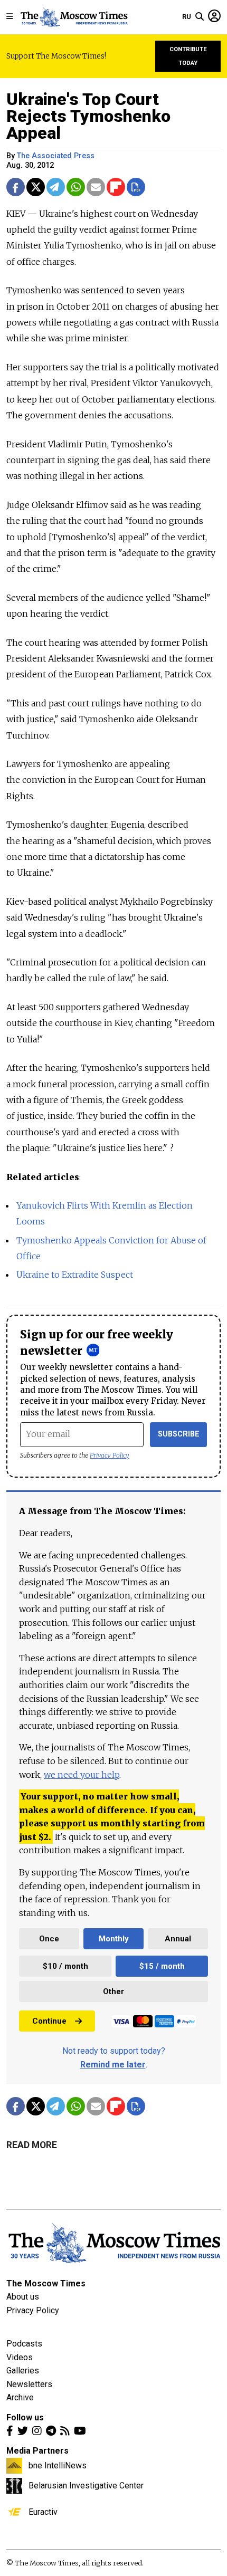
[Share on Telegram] (56, 187)
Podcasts (24, 2344)
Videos (20, 2357)
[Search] (200, 17)
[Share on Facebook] (16, 187)
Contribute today (188, 56)
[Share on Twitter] (36, 187)
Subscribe (179, 1434)
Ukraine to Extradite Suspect (75, 1275)
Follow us (25, 2417)
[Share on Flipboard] (116, 187)
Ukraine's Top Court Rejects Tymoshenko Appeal (88, 116)
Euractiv (43, 2512)
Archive (20, 2397)
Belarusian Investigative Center (86, 2485)
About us (23, 2297)
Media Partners (37, 2451)
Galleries (23, 2371)
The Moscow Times (46, 2283)
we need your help (82, 1775)
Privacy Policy (110, 1455)
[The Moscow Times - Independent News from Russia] (74, 17)
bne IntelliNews (58, 2465)
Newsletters (29, 2384)
